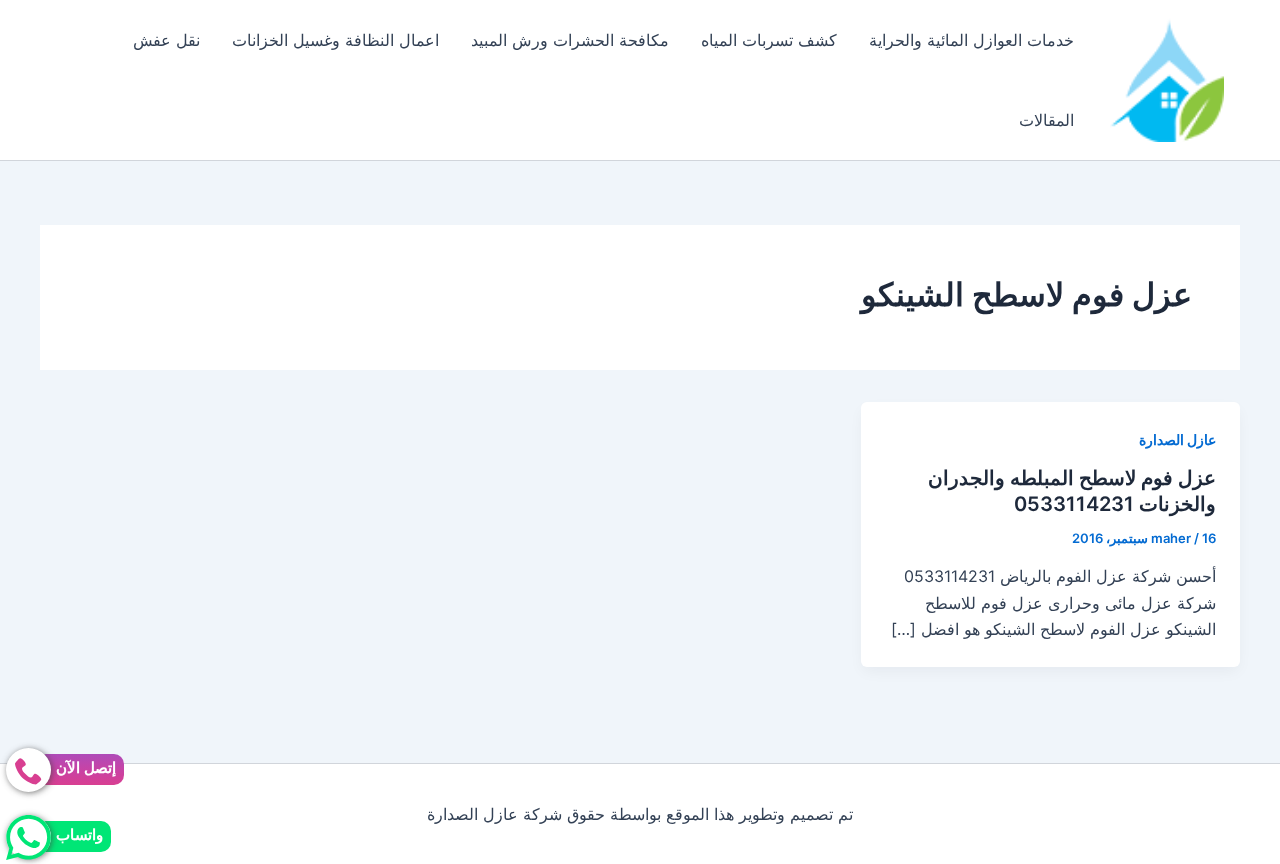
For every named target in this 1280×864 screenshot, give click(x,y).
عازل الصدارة (1177, 439)
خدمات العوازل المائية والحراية (971, 40)
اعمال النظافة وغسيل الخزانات (335, 40)
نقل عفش (166, 40)
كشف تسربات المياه (769, 40)
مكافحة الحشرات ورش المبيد (570, 40)
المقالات (1046, 120)
